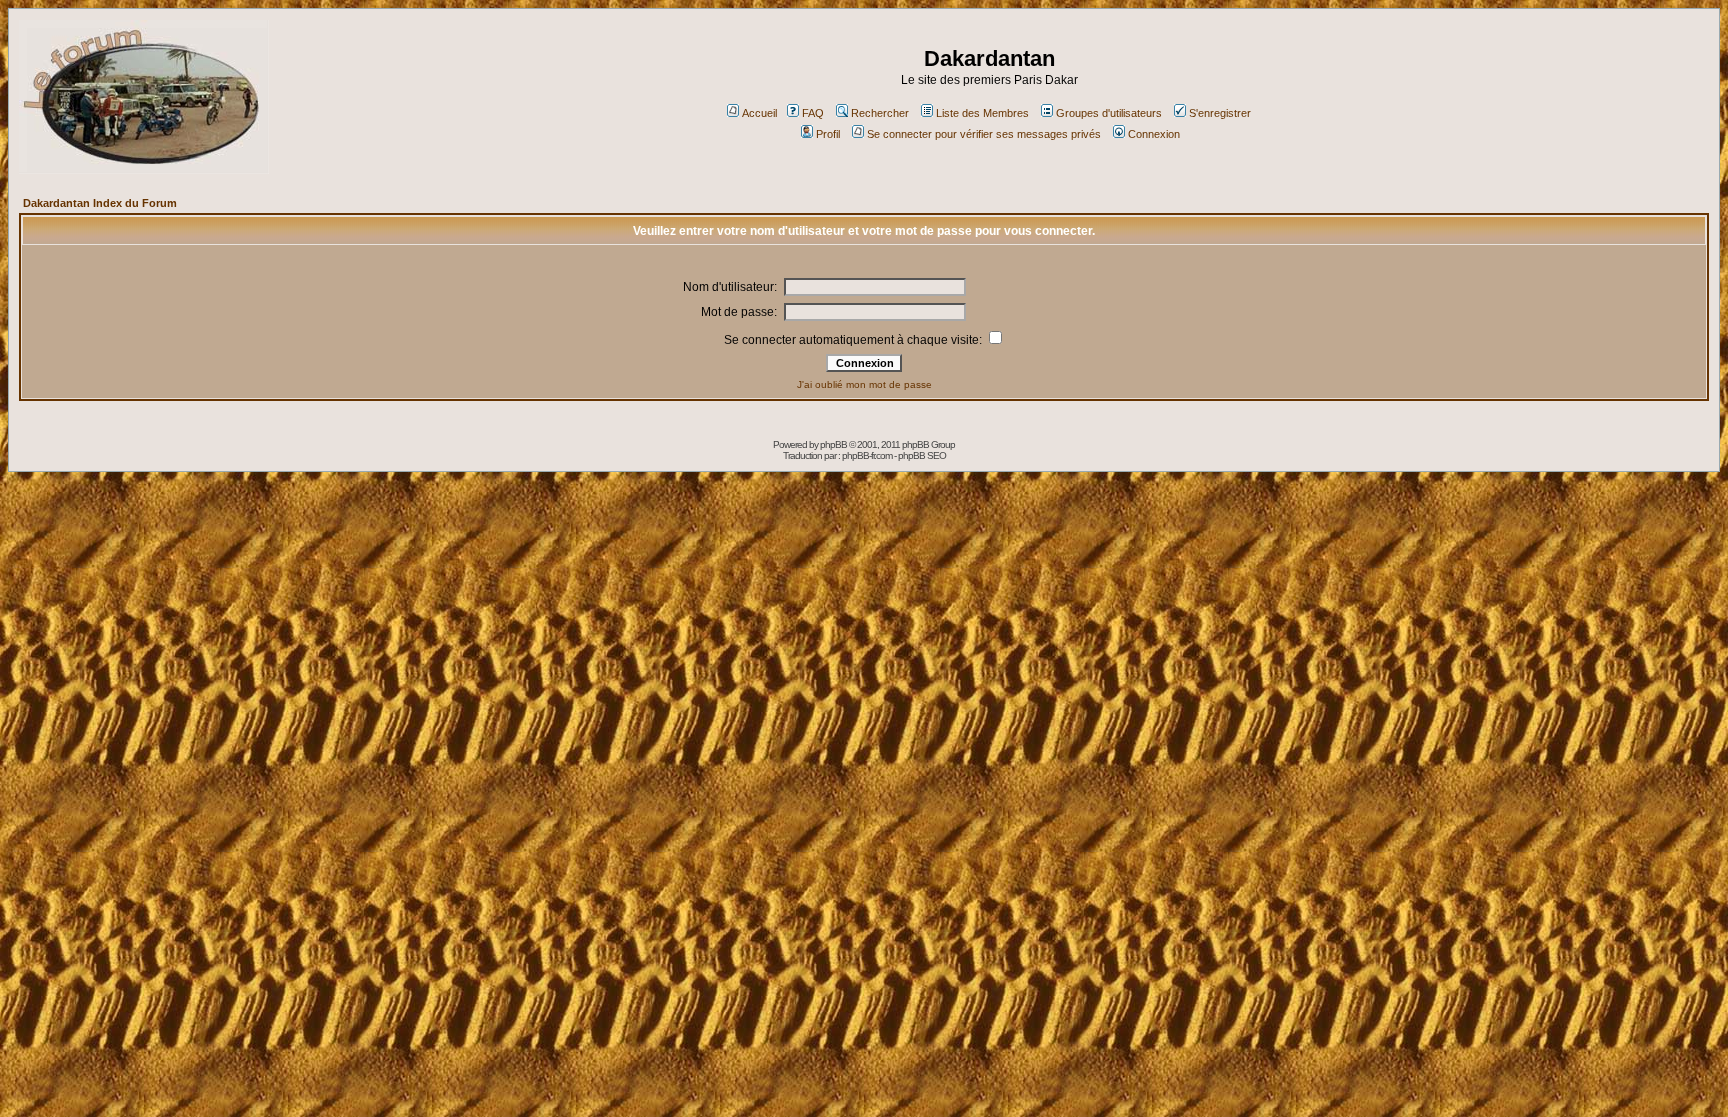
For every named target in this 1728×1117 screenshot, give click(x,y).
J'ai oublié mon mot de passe (864, 384)
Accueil (759, 113)
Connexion (1154, 134)
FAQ (813, 113)
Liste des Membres (982, 113)
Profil (828, 134)
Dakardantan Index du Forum (100, 203)
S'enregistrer (1220, 113)
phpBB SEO (922, 455)
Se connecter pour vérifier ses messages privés (984, 134)
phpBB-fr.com (867, 455)
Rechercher (880, 113)
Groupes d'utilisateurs (1109, 113)
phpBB (833, 444)
